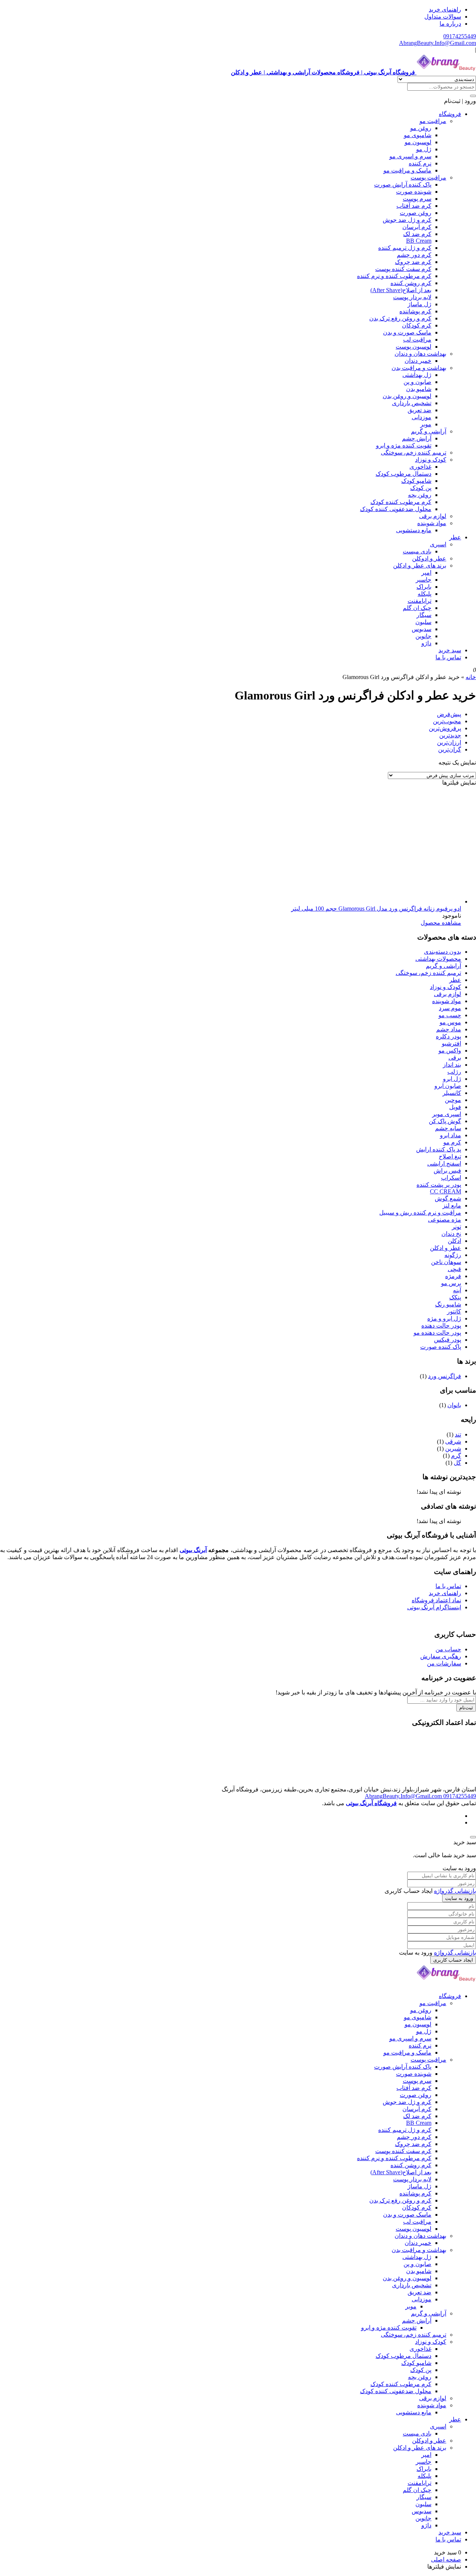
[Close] (473, 1837)
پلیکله (424, 594)
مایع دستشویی (414, 530)
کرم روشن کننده (411, 283)
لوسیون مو (418, 142)
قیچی (454, 1269)
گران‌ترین (450, 749)
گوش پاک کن (445, 1121)
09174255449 (460, 36)
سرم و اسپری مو (410, 156)
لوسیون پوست (414, 347)
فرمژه (453, 1276)
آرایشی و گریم (429, 431)
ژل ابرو (452, 1079)
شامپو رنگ (448, 1304)
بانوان (454, 1405)
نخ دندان (451, 1234)
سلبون (423, 622)
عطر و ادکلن (446, 1248)
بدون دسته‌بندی (443, 952)
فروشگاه (450, 114)
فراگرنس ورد (445, 1376)
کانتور (454, 1311)
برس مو (451, 1283)
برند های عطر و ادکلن (420, 565)
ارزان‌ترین (449, 742)
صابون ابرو (448, 1086)
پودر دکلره (448, 1036)
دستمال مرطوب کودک (403, 474)
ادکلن (454, 1241)
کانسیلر (452, 1093)
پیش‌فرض (449, 714)
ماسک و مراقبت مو (407, 170)
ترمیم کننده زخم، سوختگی (414, 453)
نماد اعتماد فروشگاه (436, 1600)
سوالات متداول (443, 17)
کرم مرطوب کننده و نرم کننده (394, 276)
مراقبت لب (417, 340)
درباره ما (450, 24)
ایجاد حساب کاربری (453, 1960)
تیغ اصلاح (450, 1156)
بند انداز (452, 1065)
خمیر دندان (418, 361)
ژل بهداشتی (417, 375)
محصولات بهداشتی (438, 959)
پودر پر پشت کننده (439, 1185)
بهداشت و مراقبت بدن (419, 368)
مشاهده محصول (441, 923)
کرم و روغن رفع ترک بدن (400, 318)
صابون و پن (417, 382)
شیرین (453, 1449)
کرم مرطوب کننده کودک (401, 502)
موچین (453, 1100)
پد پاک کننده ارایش (439, 1149)
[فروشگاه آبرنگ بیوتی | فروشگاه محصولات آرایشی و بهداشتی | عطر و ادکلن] (446, 1983)
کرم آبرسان (417, 227)
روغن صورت (416, 213)
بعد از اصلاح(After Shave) (401, 290)
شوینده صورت (414, 192)
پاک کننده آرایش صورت (403, 185)
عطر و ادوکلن (429, 558)
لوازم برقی (433, 516)
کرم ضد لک (417, 234)
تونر (456, 1227)
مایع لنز (452, 1205)
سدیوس (422, 629)
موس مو (450, 1022)
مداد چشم (449, 1029)
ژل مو (424, 149)
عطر (455, 537)
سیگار (424, 615)
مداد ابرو (451, 1135)
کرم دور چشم (414, 255)
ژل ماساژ (419, 304)
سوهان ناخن (446, 1262)
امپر (426, 573)
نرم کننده (420, 163)
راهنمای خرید (445, 9)
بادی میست (417, 551)
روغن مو (421, 128)
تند (458, 1434)
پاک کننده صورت (441, 1347)
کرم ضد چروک (413, 262)
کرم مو (452, 1142)
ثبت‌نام (466, 1708)
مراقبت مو (433, 121)
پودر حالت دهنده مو (437, 1333)
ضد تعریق (419, 410)
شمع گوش (448, 1198)
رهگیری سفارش (441, 1656)
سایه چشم (448, 1128)
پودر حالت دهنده (441, 1326)
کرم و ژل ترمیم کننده (405, 248)
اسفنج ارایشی (444, 1163)
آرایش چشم (417, 438)
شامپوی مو (418, 135)
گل (457, 1463)
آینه (457, 1290)
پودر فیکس (448, 1340)
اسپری (438, 544)
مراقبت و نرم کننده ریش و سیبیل (420, 1213)
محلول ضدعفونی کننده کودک (396, 509)
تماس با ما (448, 657)
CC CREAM (446, 1191)
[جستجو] (473, 96)
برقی (455, 1058)
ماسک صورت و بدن (407, 332)
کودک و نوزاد (431, 460)
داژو (426, 643)
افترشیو (451, 1043)
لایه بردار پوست (412, 297)
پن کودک (421, 488)
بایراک (424, 587)
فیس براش (447, 1171)
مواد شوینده (432, 523)
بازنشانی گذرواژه (455, 1891)
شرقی (453, 1441)
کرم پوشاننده (415, 311)
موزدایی (422, 417)
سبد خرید (450, 650)
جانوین (423, 636)
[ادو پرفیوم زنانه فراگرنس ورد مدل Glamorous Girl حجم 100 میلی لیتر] (350, 901)
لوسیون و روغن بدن (407, 396)
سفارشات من (444, 1663)
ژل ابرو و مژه (444, 1318)
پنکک (455, 1297)
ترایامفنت (419, 601)
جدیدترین (450, 735)
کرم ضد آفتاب (414, 206)
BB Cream (419, 241)
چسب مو (450, 1015)
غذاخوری (420, 467)
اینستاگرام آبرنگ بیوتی (434, 1607)
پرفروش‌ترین (445, 728)
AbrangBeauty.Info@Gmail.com (438, 43)
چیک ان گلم (417, 608)
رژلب (454, 1072)
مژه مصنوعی (445, 1220)
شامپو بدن (419, 389)
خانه (471, 677)
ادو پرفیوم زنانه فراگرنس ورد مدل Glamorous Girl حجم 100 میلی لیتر (376, 909)
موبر (426, 424)
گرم (456, 1456)
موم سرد (450, 1008)
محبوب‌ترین (447, 721)
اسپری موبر (447, 1114)
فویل (455, 1107)
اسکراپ (451, 1178)
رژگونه (453, 1255)
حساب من (448, 1649)
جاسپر (424, 580)
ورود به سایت (459, 1898)
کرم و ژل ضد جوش (407, 220)
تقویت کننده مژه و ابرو (404, 445)
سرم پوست (417, 199)
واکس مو (450, 1051)
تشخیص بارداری (412, 403)
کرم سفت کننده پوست (403, 269)
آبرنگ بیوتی (193, 1550)
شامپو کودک (416, 481)
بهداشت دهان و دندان (420, 354)
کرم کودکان (417, 325)
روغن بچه (420, 495)
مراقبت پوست (428, 177)
